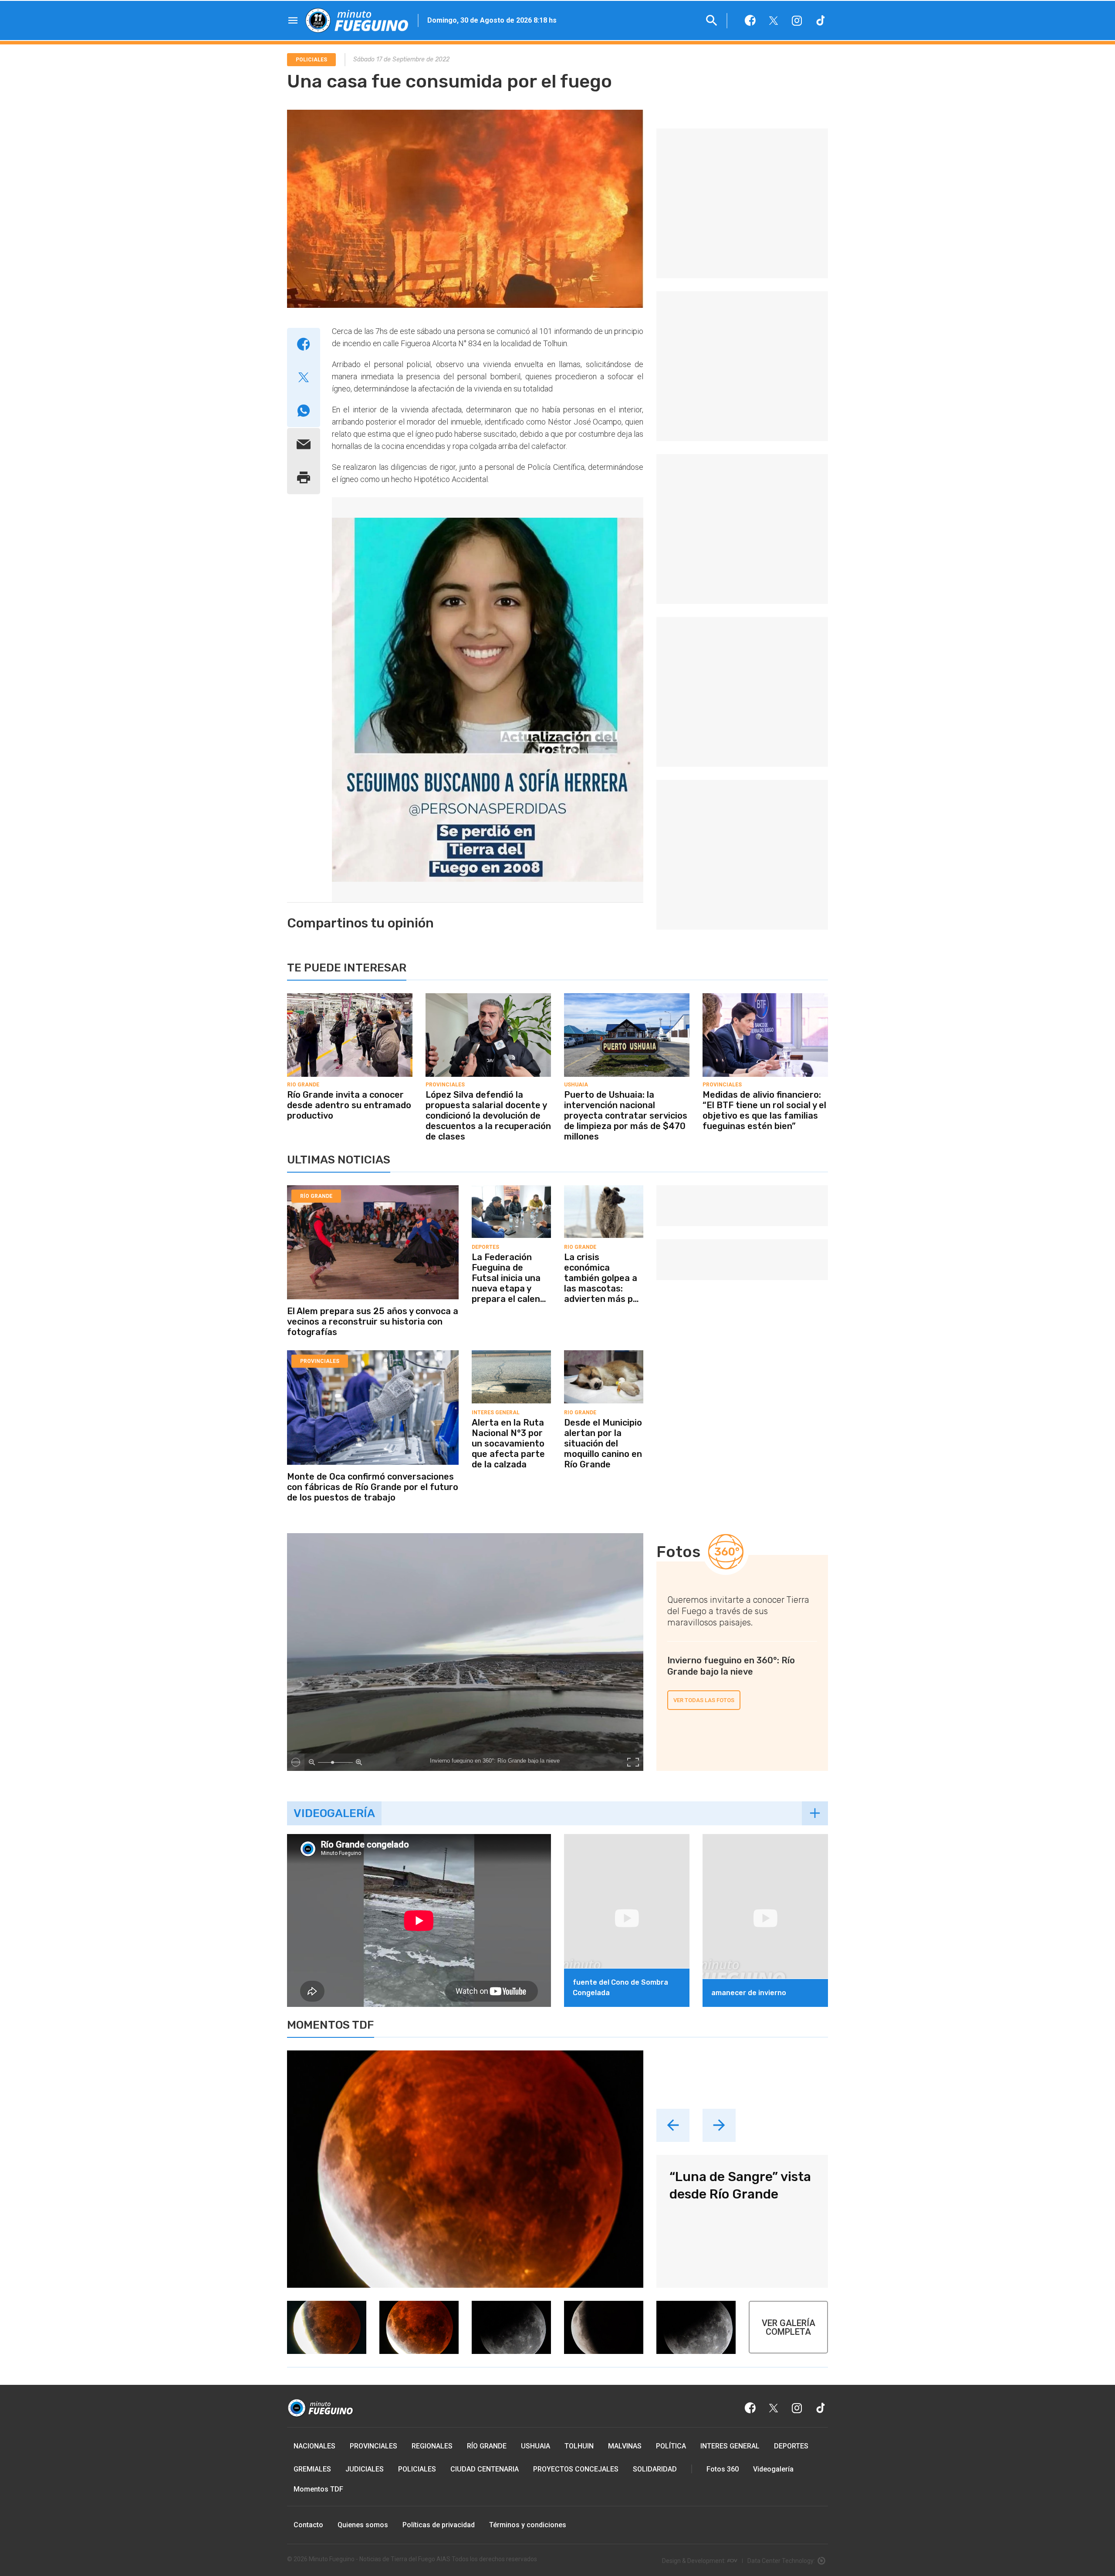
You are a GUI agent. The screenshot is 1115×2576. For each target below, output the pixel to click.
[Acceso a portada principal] (357, 20)
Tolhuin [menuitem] (579, 2446)
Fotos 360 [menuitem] (723, 2469)
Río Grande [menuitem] (487, 2446)
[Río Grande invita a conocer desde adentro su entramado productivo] (350, 996)
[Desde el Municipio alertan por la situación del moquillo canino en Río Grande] (604, 1353)
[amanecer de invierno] (765, 1837)
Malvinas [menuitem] (625, 2446)
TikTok (821, 20)
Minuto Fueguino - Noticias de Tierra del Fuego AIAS (380, 2559)
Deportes (485, 1247)
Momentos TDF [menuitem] (318, 2489)
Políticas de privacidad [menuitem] (439, 2525)
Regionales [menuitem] (432, 2446)
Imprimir (304, 478)
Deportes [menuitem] (791, 2446)
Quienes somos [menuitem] (363, 2525)
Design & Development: (694, 2561)
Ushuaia (576, 1085)
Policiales (311, 60)
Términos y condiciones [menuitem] (528, 2525)
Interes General (496, 1413)
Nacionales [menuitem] (314, 2446)
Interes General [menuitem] (730, 2446)
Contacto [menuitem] (308, 2525)
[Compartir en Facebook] (304, 344)
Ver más (815, 1813)
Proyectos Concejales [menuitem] (576, 2469)
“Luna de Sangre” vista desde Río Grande (740, 2185)
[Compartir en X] (304, 378)
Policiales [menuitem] (417, 2469)
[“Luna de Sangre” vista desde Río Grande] (465, 2169)
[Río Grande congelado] (419, 2005)
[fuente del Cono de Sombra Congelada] (627, 1837)
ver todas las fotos (704, 1700)
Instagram (797, 20)
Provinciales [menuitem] (373, 2446)
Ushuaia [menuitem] (536, 2446)
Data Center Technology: (781, 2561)
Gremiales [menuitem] (312, 2469)
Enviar (304, 445)
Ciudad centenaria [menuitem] (485, 2469)
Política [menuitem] (671, 2446)
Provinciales (445, 1085)
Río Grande (303, 1085)
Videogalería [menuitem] (773, 2469)
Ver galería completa (789, 2327)
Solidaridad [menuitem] (655, 2469)
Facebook (750, 20)
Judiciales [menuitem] (365, 2469)
